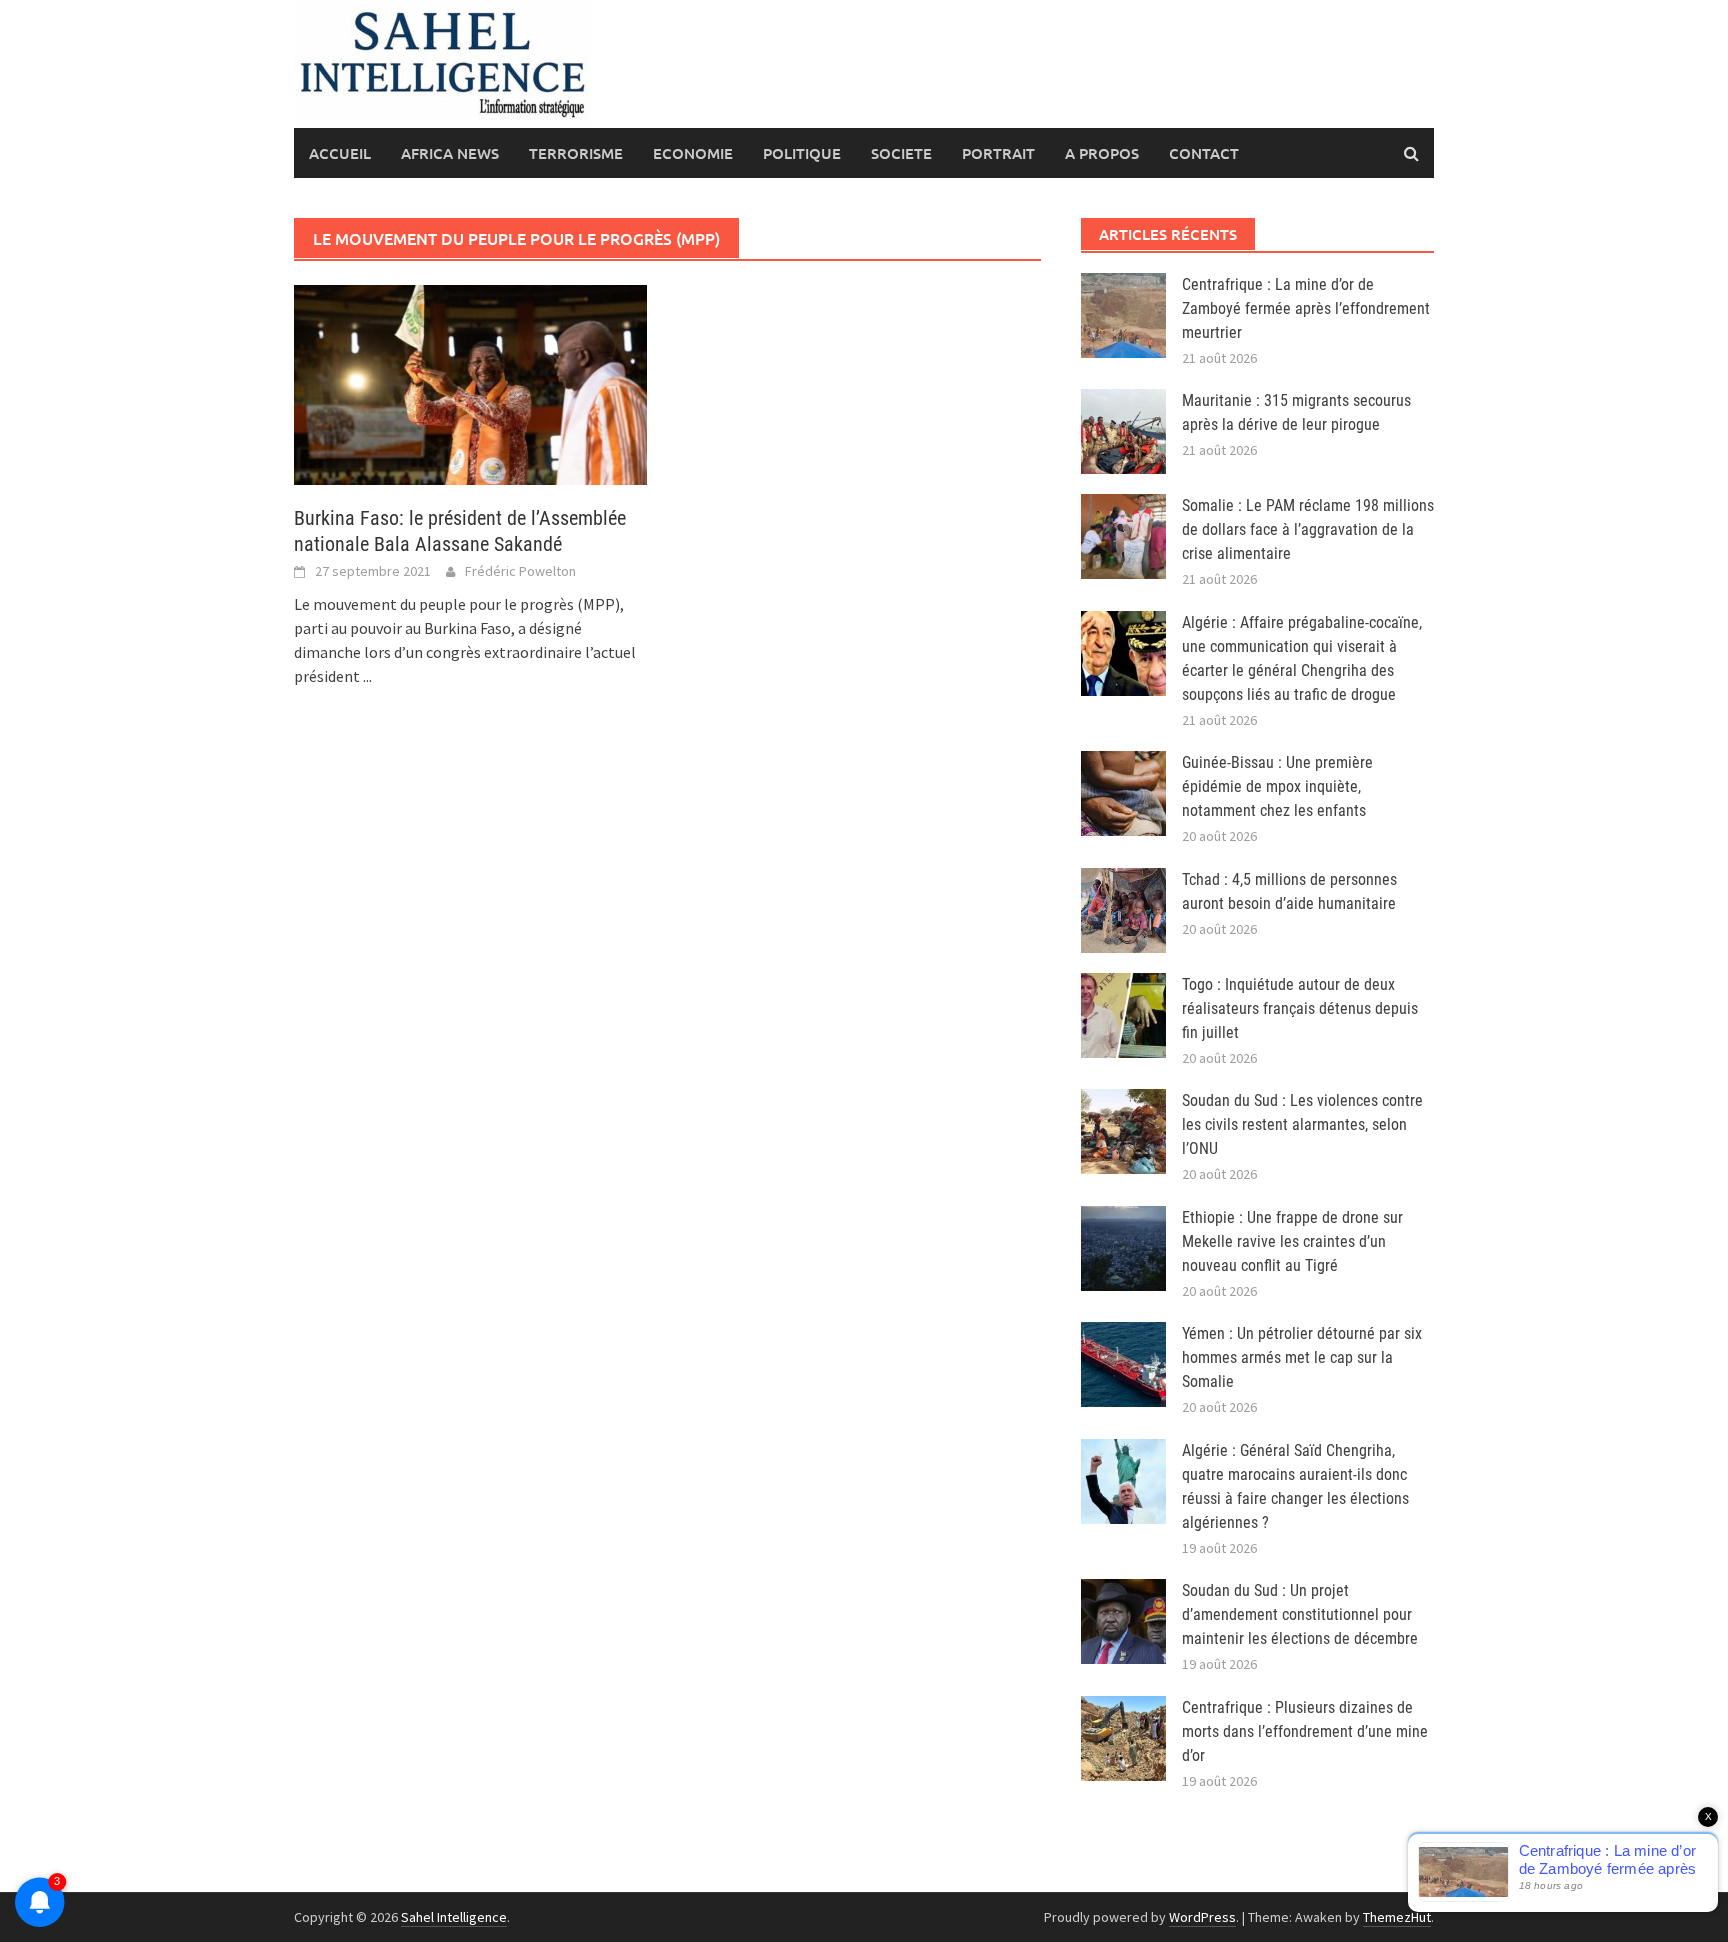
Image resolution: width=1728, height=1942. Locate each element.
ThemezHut (1397, 1917)
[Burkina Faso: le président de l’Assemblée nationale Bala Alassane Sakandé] (470, 383)
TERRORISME (576, 153)
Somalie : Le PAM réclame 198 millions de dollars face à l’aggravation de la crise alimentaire (1308, 529)
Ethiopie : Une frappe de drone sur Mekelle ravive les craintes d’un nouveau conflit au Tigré (1292, 1241)
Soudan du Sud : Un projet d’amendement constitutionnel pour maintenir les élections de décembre (1300, 1614)
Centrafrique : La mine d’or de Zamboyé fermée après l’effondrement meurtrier (1306, 308)
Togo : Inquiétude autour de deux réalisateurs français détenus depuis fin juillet (1300, 1008)
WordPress (1202, 1917)
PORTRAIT (998, 153)
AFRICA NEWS (450, 153)
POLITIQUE (802, 153)
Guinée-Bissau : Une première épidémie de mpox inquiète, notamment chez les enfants (1277, 786)
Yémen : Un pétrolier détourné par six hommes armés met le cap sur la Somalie (1302, 1357)
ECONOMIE (693, 153)
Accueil (340, 153)
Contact (1204, 153)
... (367, 676)
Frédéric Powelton (520, 571)
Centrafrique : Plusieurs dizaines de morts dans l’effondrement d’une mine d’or (1305, 1731)
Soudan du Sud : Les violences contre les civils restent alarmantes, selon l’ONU (1302, 1124)
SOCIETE (901, 153)
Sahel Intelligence (454, 1917)
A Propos (1102, 153)
